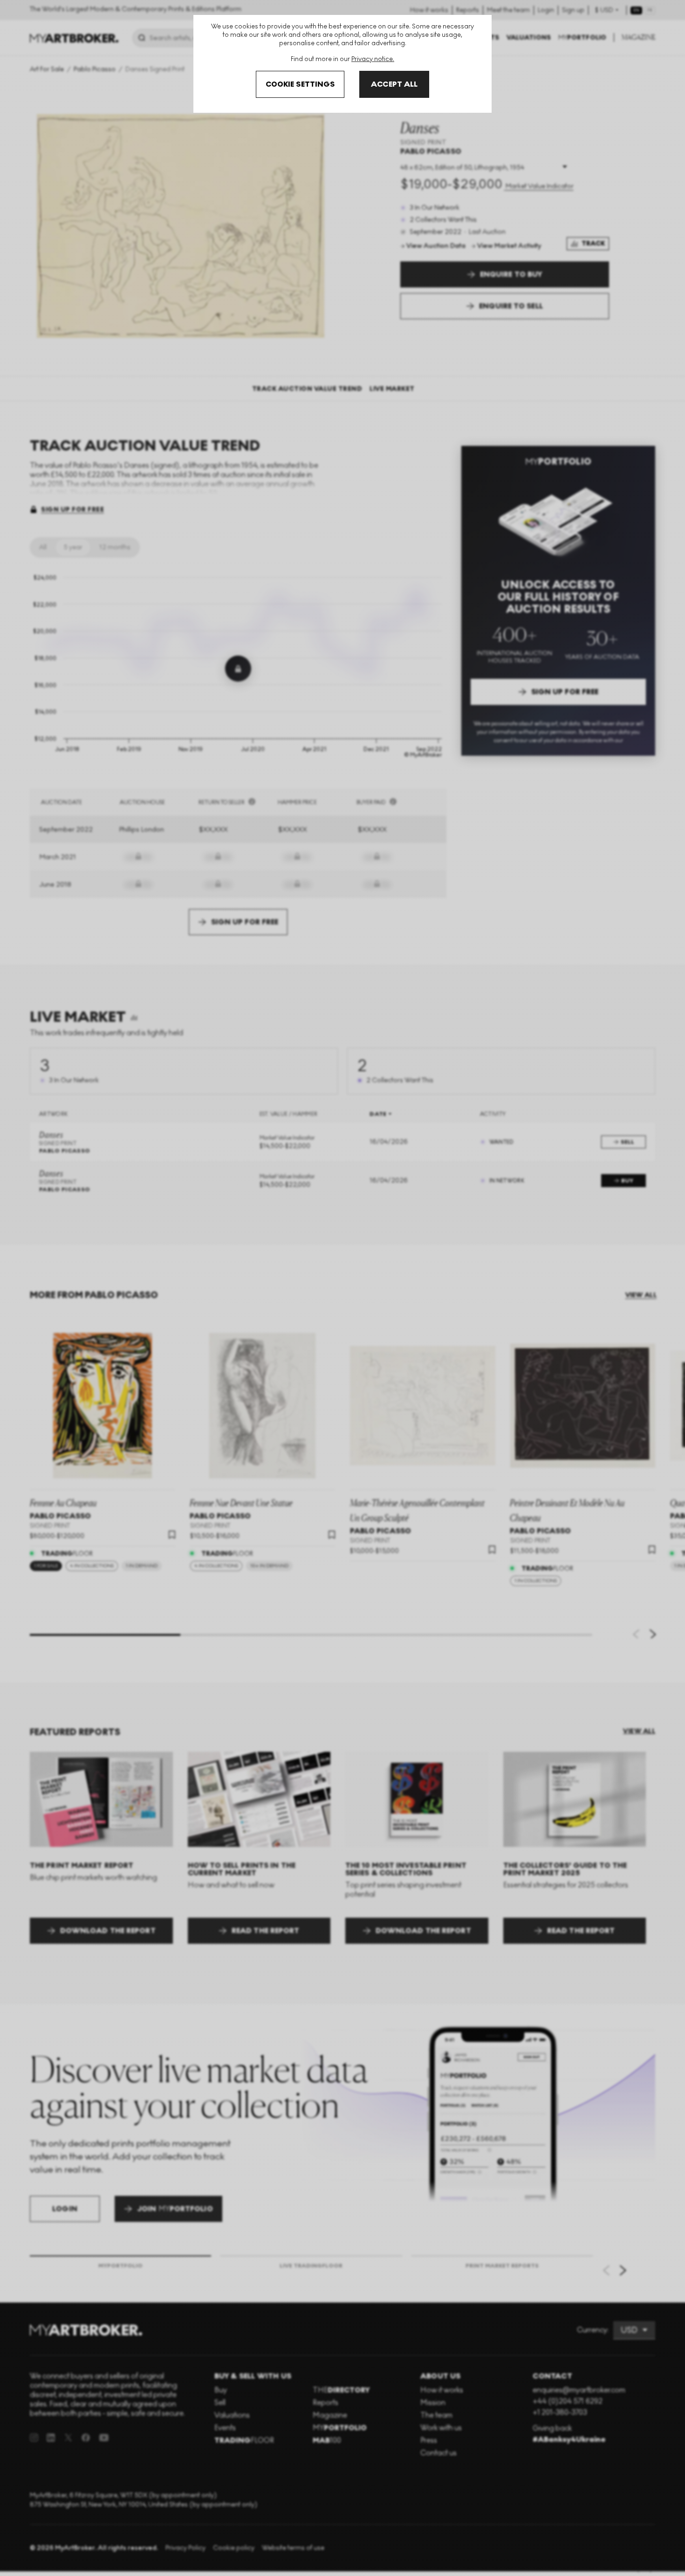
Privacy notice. (373, 59)
